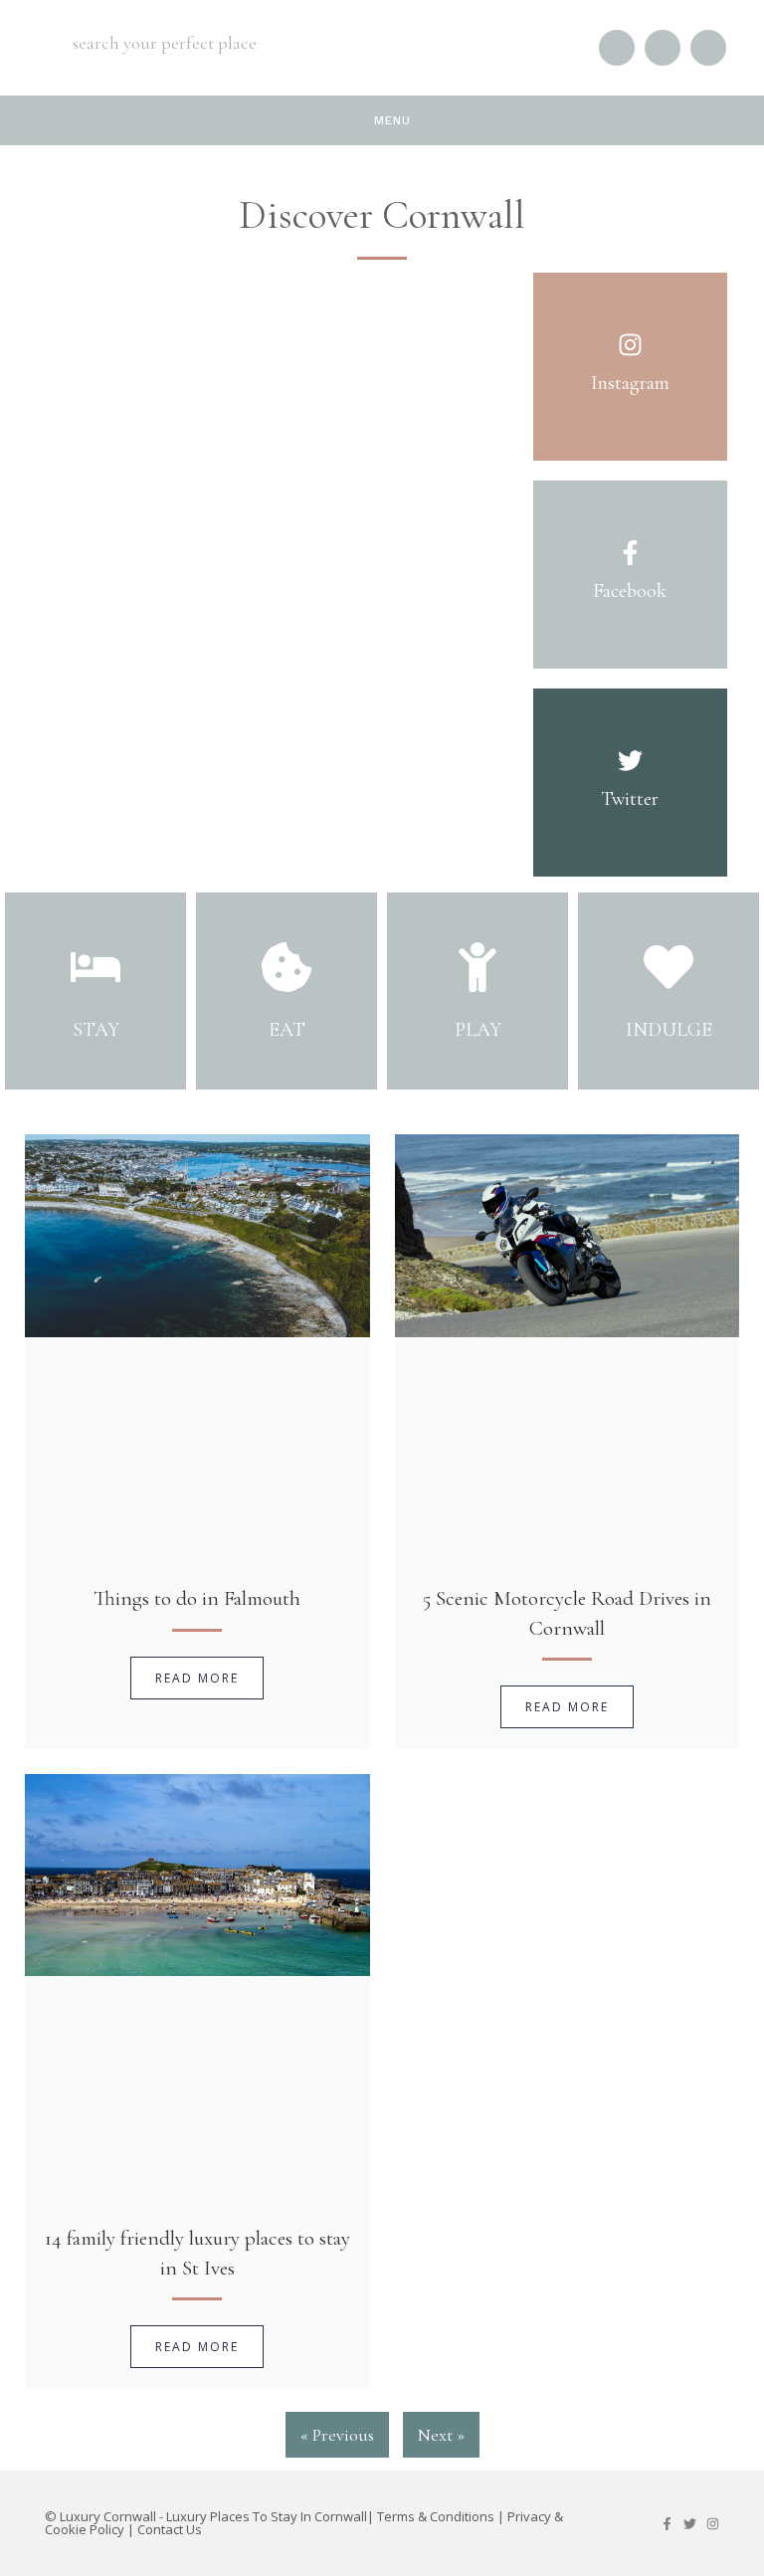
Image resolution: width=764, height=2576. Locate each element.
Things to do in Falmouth (197, 1598)
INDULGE (669, 1030)
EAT (287, 1030)
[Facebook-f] (667, 2524)
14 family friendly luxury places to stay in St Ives (197, 2253)
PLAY (478, 1030)
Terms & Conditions (436, 2516)
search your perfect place (165, 43)
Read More (197, 1678)
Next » (441, 2435)
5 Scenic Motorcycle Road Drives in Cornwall (567, 1613)
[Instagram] (713, 2524)
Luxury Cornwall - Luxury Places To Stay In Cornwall (213, 2516)
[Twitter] (690, 2524)
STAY (96, 1030)
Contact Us (170, 2529)
